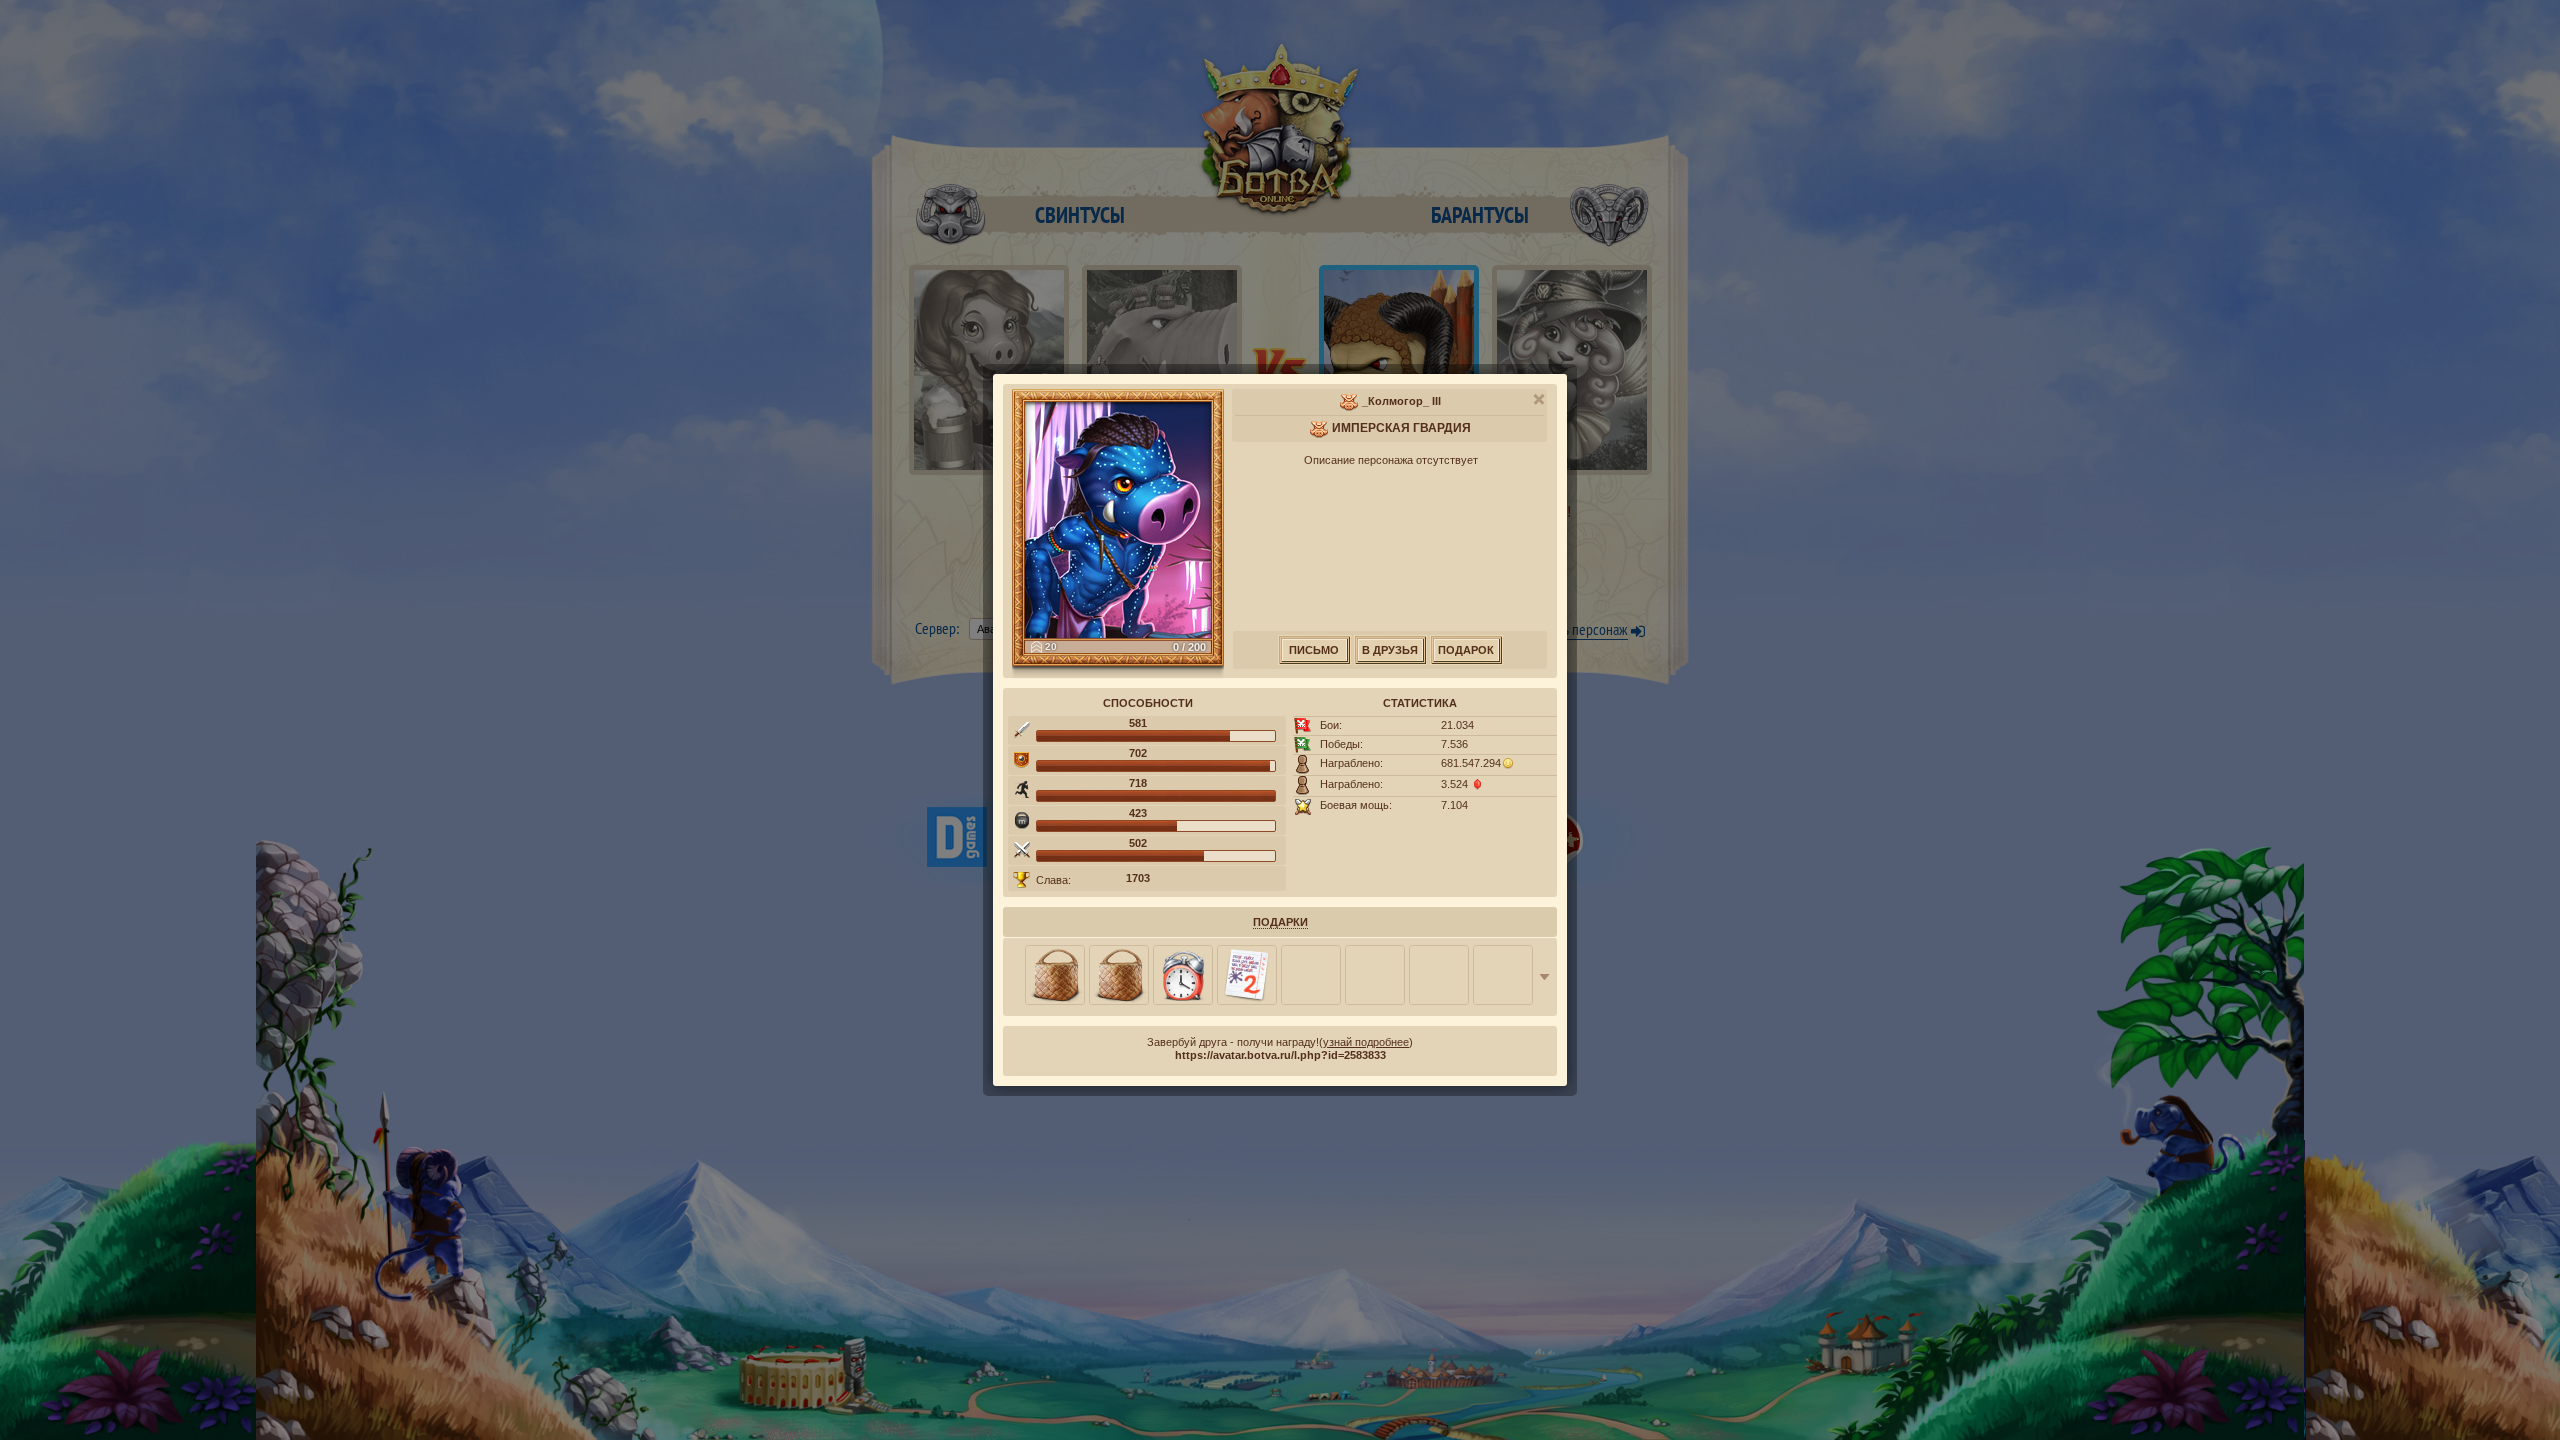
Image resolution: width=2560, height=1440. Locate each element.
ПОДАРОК (1466, 650)
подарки (1280, 922)
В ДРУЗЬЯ (1390, 650)
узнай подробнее (1366, 1042)
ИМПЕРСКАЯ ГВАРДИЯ (1401, 428)
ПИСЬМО (1314, 650)
